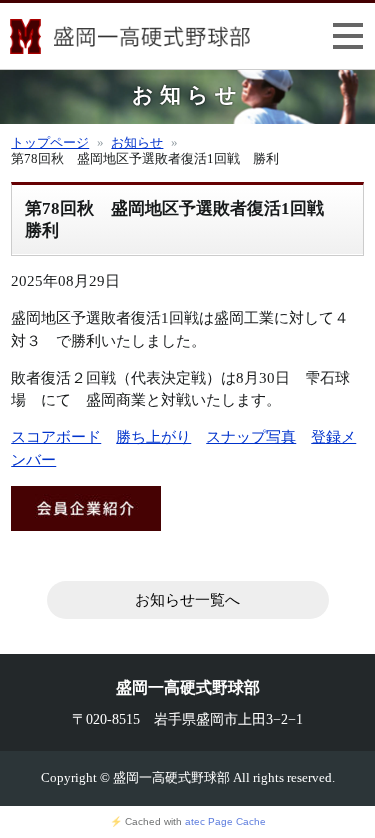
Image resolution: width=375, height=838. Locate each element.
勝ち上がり (153, 437)
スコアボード (56, 437)
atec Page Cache (225, 821)
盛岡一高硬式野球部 (130, 40)
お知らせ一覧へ (187, 600)
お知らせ (137, 143)
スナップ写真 (251, 437)
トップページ (50, 143)
